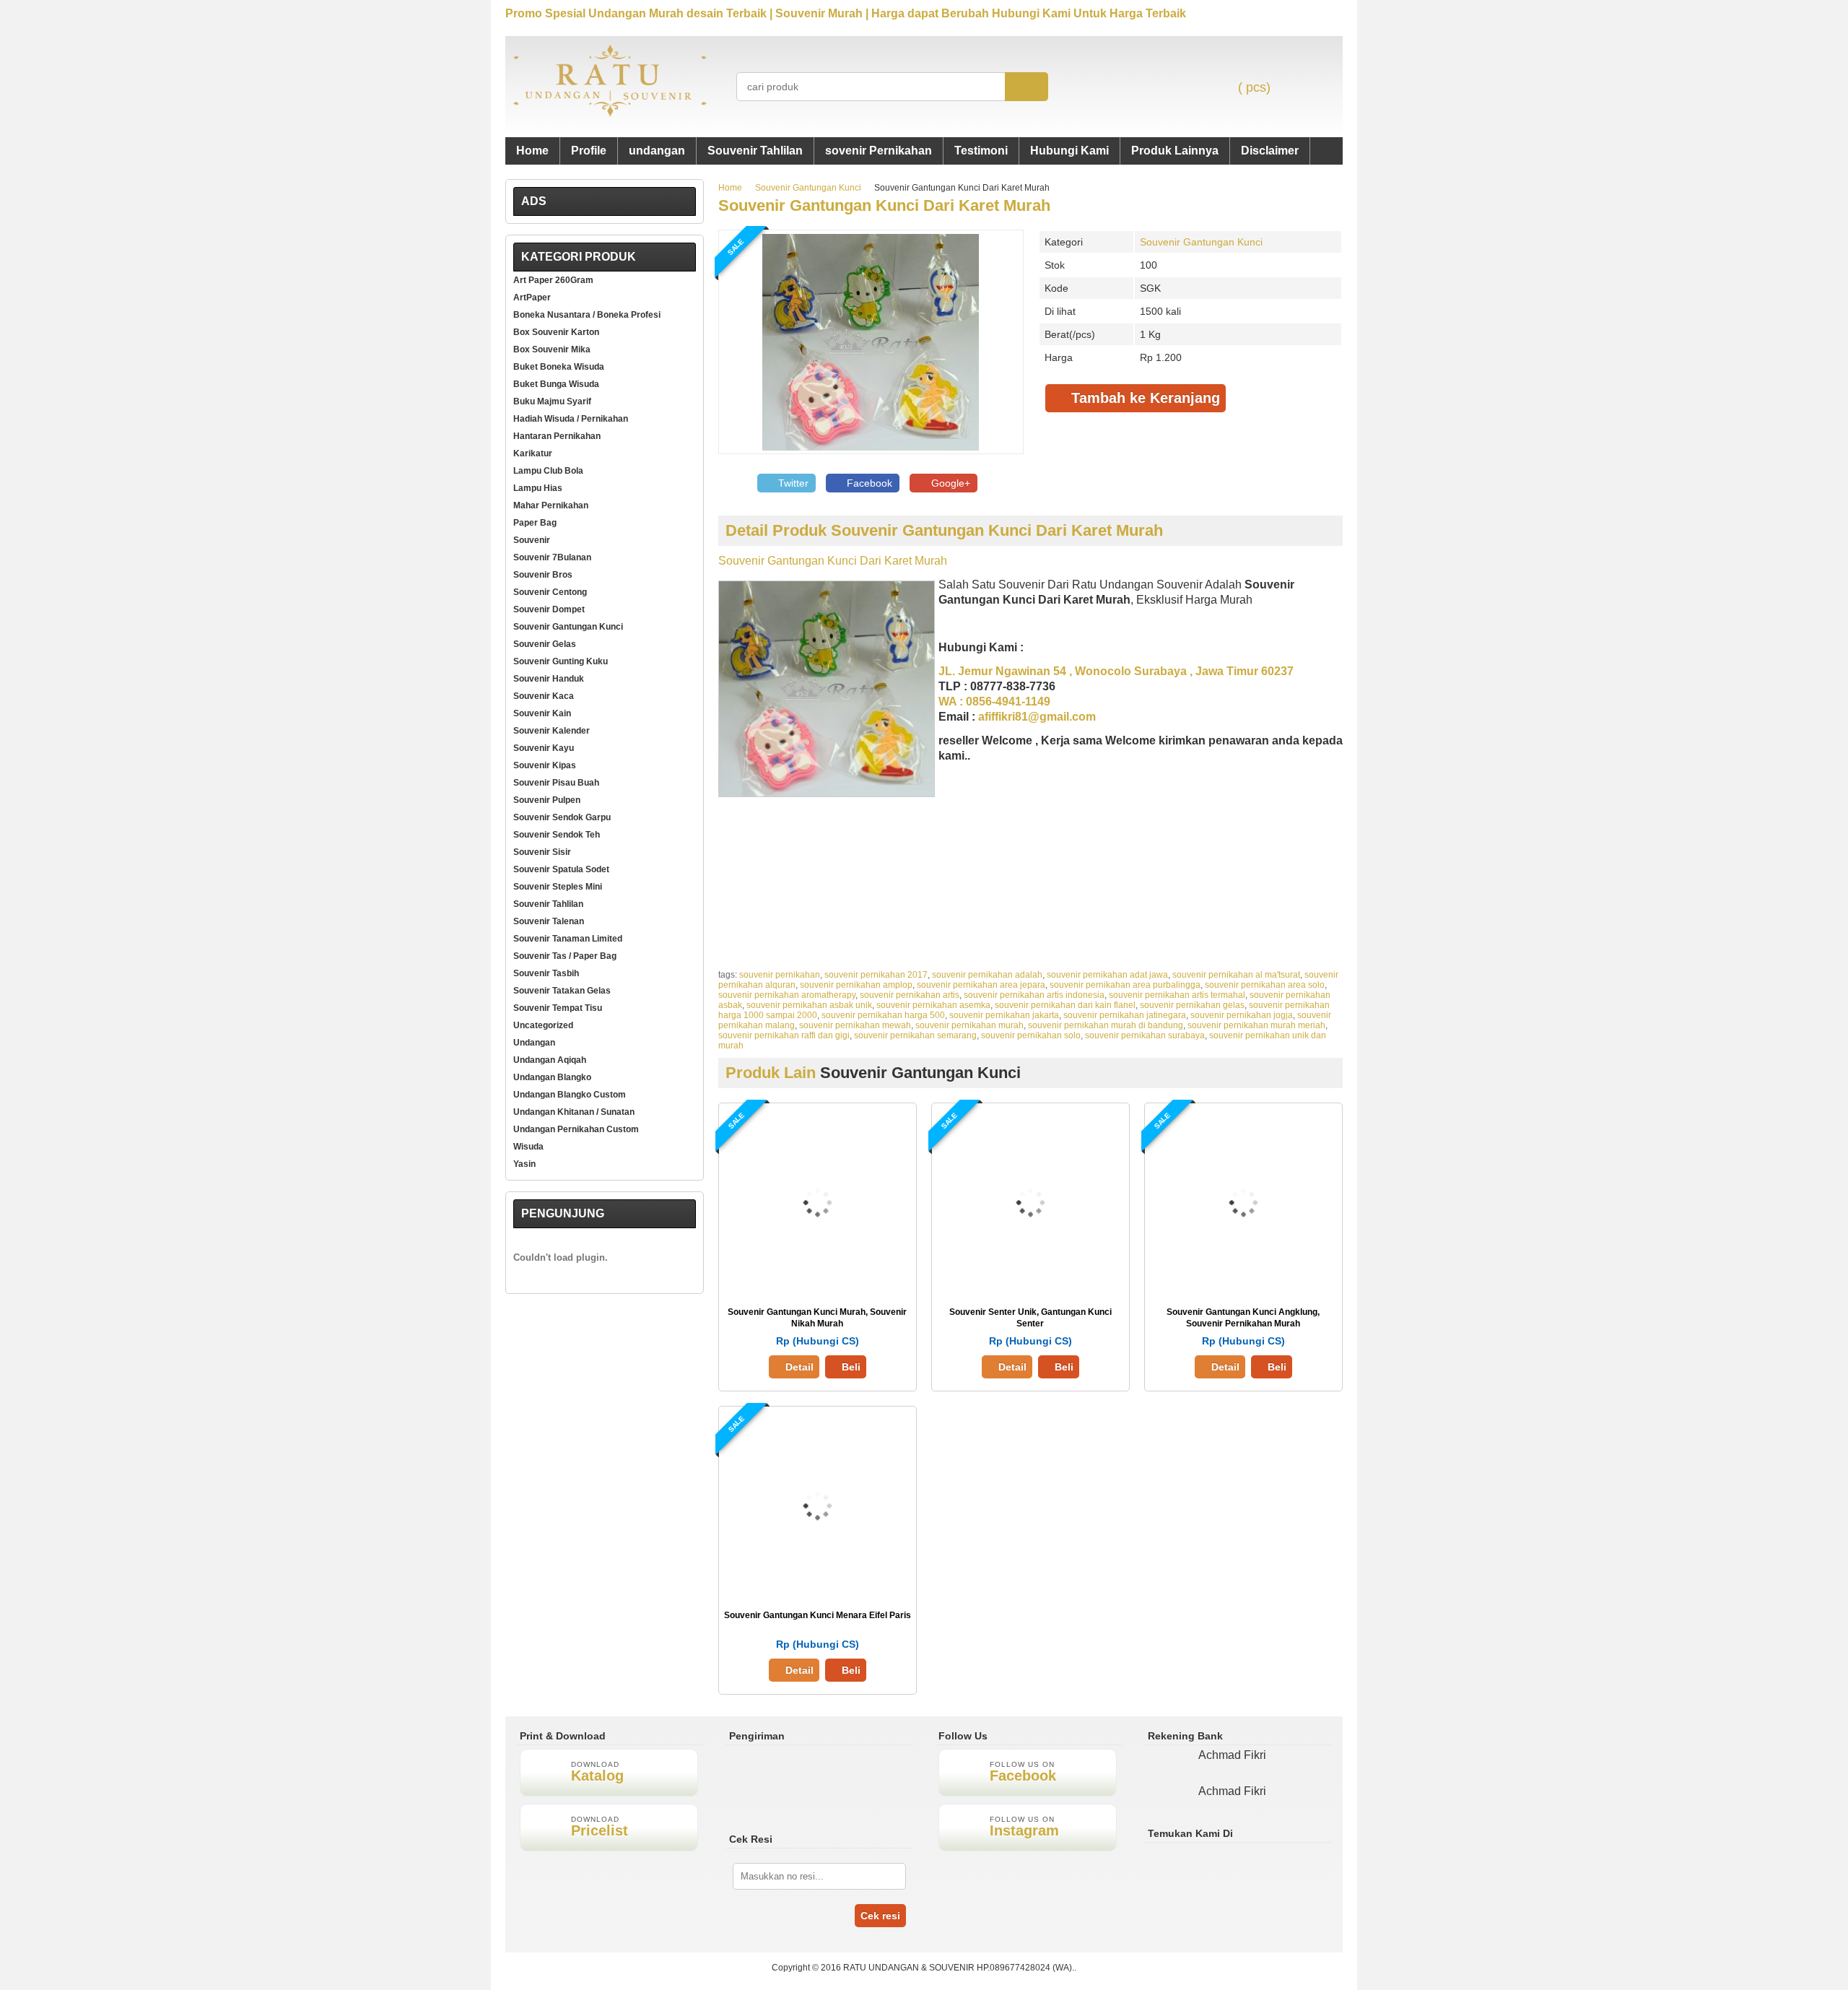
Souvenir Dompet (549, 609)
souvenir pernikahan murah (969, 1025)
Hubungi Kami (1069, 151)
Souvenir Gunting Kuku (561, 661)
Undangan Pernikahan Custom (576, 1129)
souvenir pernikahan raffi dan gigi (784, 1035)
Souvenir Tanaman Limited (568, 939)
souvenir (532, 540)
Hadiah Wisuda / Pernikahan (571, 419)
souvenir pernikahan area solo (1265, 985)
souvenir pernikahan (780, 975)
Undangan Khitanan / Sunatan (574, 1112)
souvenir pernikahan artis (910, 995)
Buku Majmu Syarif (552, 401)
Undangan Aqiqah (550, 1060)
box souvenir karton (556, 332)
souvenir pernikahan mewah (855, 1025)
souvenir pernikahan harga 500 (883, 1015)
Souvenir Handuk (549, 679)
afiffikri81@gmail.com (1037, 717)
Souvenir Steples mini (558, 887)
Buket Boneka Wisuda (559, 367)
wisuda (528, 1147)
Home (532, 151)
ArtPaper (532, 297)
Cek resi (880, 1916)
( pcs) (1254, 87)
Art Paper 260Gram (553, 280)
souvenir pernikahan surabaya (1145, 1035)
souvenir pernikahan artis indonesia (1034, 995)
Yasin (524, 1164)
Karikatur (533, 453)
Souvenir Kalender (552, 731)
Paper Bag (535, 523)
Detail (799, 1367)
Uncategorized (543, 1025)
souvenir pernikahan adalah (987, 975)
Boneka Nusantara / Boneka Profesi (587, 315)
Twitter (792, 483)
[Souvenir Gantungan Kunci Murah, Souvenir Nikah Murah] (818, 1287)
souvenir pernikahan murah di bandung (1106, 1025)
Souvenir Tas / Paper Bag (565, 956)
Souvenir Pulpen (547, 800)
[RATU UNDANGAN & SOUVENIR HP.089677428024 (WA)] (610, 114)
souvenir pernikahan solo (1031, 1035)
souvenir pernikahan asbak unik (809, 1005)
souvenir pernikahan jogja (1242, 1015)
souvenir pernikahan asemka (933, 1005)
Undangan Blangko (552, 1077)
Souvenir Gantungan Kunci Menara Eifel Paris (818, 1615)
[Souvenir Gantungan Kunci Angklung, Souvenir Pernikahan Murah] (1243, 1287)
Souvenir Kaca (544, 696)
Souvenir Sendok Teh (557, 835)
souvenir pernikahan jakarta (1004, 1015)
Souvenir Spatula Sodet (561, 869)
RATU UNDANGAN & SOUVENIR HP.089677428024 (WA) (958, 1968)
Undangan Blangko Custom (570, 1095)
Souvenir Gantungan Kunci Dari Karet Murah (884, 205)
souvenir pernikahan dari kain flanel (1065, 1005)
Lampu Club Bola (548, 471)
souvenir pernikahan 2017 (876, 975)
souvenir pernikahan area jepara (981, 985)
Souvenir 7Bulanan (552, 557)
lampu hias (538, 488)
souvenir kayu (544, 748)
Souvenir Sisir (542, 852)
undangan (657, 151)
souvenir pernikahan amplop (856, 985)
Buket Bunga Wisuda (556, 384)
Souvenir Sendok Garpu (562, 817)
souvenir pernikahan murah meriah (1256, 1025)
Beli (851, 1367)
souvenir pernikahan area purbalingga (1125, 985)
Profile (589, 151)
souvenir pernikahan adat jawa (1107, 975)
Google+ (949, 483)
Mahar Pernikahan (551, 505)
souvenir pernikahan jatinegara (1125, 1015)
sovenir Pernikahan (879, 151)
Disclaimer (1270, 151)
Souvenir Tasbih (546, 973)
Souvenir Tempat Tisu (558, 1008)
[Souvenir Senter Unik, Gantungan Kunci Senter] (1030, 1287)
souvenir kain (542, 713)
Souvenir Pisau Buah (556, 783)
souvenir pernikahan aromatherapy (787, 995)
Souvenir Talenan (549, 921)
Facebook (868, 483)
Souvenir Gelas (545, 644)
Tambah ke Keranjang (1143, 398)
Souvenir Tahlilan (755, 151)
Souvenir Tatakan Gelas (562, 991)
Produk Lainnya (1175, 151)
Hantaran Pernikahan (557, 436)
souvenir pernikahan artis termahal (1177, 995)
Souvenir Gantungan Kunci (808, 188)
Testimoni (981, 151)
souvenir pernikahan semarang (915, 1035)
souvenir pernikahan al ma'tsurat (1236, 975)
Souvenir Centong (550, 592)
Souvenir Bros (543, 575)
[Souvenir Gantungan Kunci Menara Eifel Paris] (818, 1590)
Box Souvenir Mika (552, 349)
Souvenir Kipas (545, 765)
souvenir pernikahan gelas (1192, 1005)
